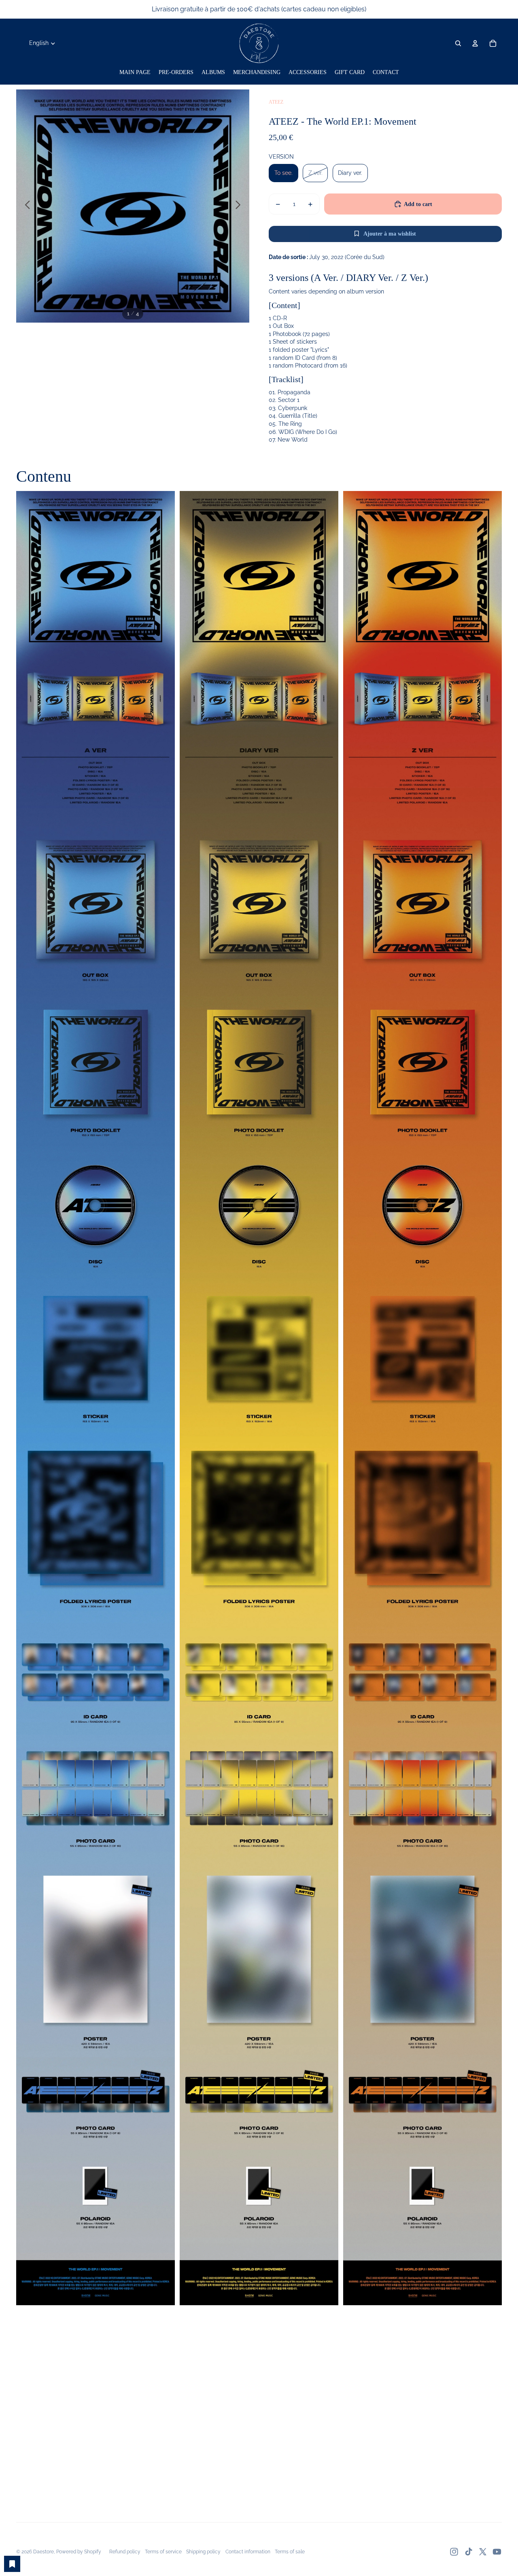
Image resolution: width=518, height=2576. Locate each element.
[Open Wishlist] (12, 2564)
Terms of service (163, 2552)
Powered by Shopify (79, 2552)
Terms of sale (290, 2552)
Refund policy (125, 2552)
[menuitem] (135, 72)
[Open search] (458, 43)
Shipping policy (203, 2552)
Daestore (44, 2552)
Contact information (248, 2552)
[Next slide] (240, 206)
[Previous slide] (25, 206)
